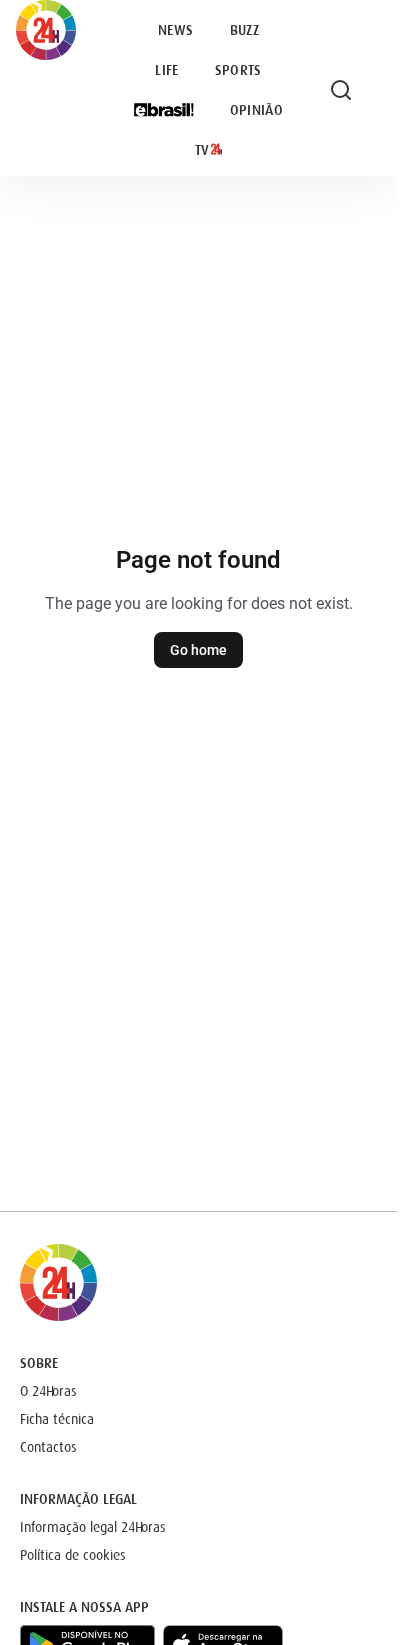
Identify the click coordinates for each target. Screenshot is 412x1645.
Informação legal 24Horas (93, 1527)
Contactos (48, 1447)
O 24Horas (48, 1391)
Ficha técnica (57, 1419)
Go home (198, 650)
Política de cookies (73, 1555)
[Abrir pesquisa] (341, 90)
